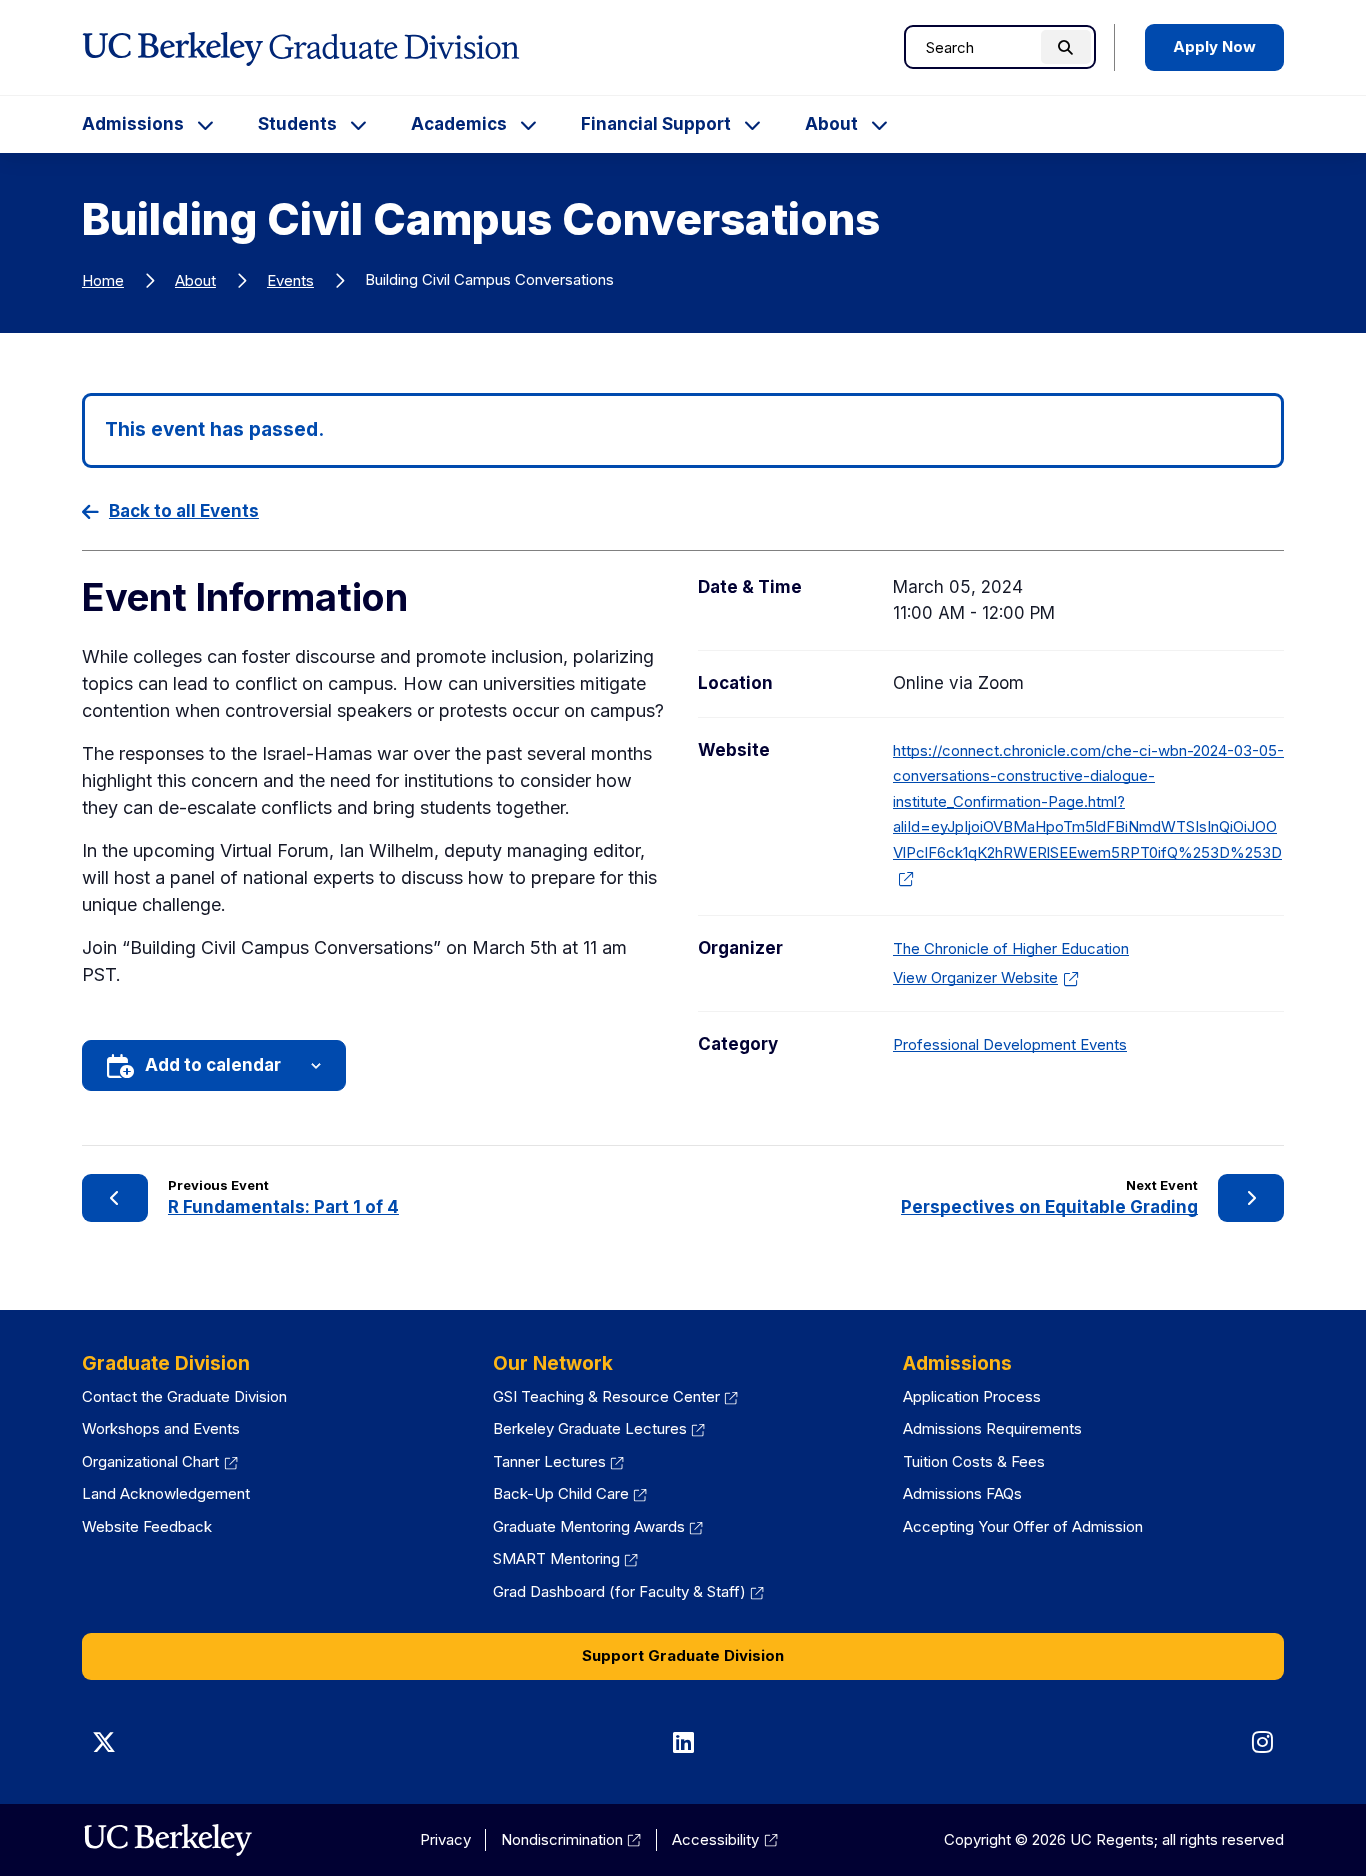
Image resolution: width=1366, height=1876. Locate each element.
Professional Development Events (1010, 1044)
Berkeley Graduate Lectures (599, 1428)
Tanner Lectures (559, 1461)
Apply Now (1214, 46)
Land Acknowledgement (166, 1493)
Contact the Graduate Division (184, 1396)
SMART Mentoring (566, 1558)
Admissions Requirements (992, 1428)
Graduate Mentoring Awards (598, 1526)
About (831, 124)
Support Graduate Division (683, 1655)
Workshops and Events (161, 1428)
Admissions (133, 124)
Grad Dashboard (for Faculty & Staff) (629, 1591)
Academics (459, 124)
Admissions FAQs (962, 1493)
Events (290, 280)
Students (297, 124)
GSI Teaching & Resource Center (616, 1396)
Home (103, 280)
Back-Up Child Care (570, 1493)
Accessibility (725, 1839)
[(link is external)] (167, 1840)
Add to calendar (213, 1065)
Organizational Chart (160, 1461)
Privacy (445, 1839)
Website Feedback (147, 1526)
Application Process (972, 1396)
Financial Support (656, 124)
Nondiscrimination (571, 1839)
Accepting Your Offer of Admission (1023, 1526)
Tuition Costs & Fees (974, 1461)
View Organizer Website (980, 977)
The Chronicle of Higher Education (1011, 948)
